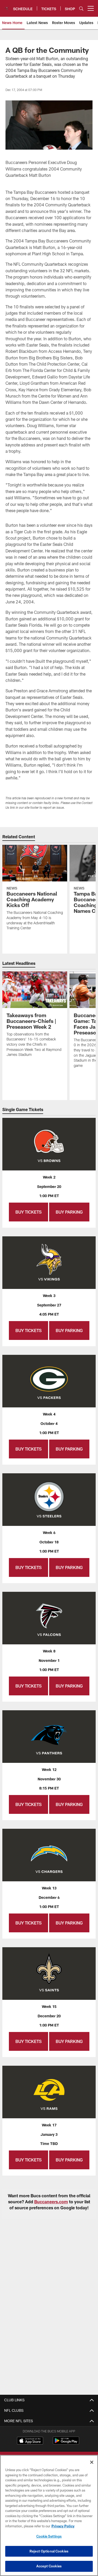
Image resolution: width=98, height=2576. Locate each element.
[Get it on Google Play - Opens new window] (66, 2443)
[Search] (81, 9)
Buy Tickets (28, 1212)
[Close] (92, 2462)
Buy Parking (69, 1212)
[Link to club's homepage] (7, 6)
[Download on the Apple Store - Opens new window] (30, 2441)
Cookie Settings (49, 2536)
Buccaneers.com (51, 2202)
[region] (49, 2515)
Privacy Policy (63, 2526)
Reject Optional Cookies (49, 2551)
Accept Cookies (49, 2566)
